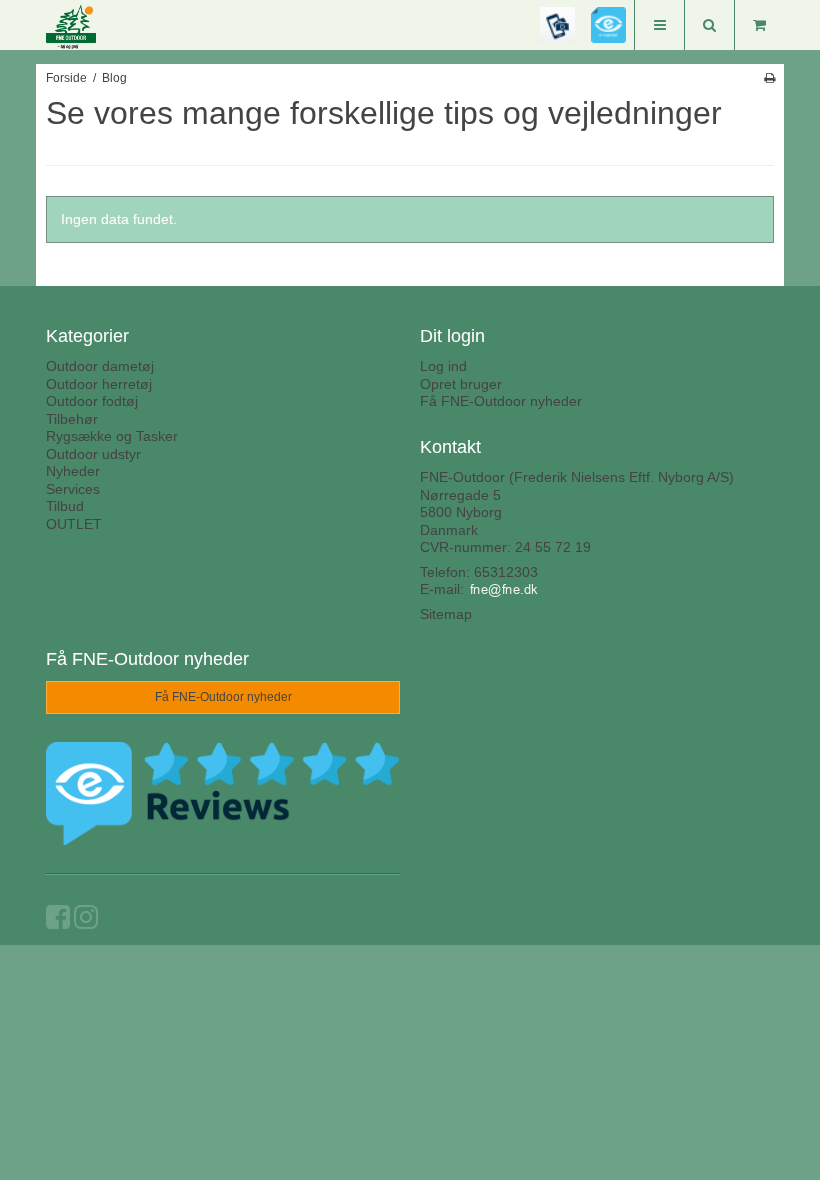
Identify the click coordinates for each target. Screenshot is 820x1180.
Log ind (443, 366)
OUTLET (74, 524)
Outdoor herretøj (99, 384)
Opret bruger (461, 384)
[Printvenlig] (769, 78)
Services (73, 489)
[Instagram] (86, 922)
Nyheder (73, 471)
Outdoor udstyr (93, 454)
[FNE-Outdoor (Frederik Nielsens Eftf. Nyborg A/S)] (86, 27)
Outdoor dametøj (100, 366)
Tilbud (65, 506)
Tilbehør (72, 419)
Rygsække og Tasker (112, 436)
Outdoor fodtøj (92, 401)
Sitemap (446, 614)
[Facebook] (58, 922)
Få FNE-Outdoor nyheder (501, 401)
